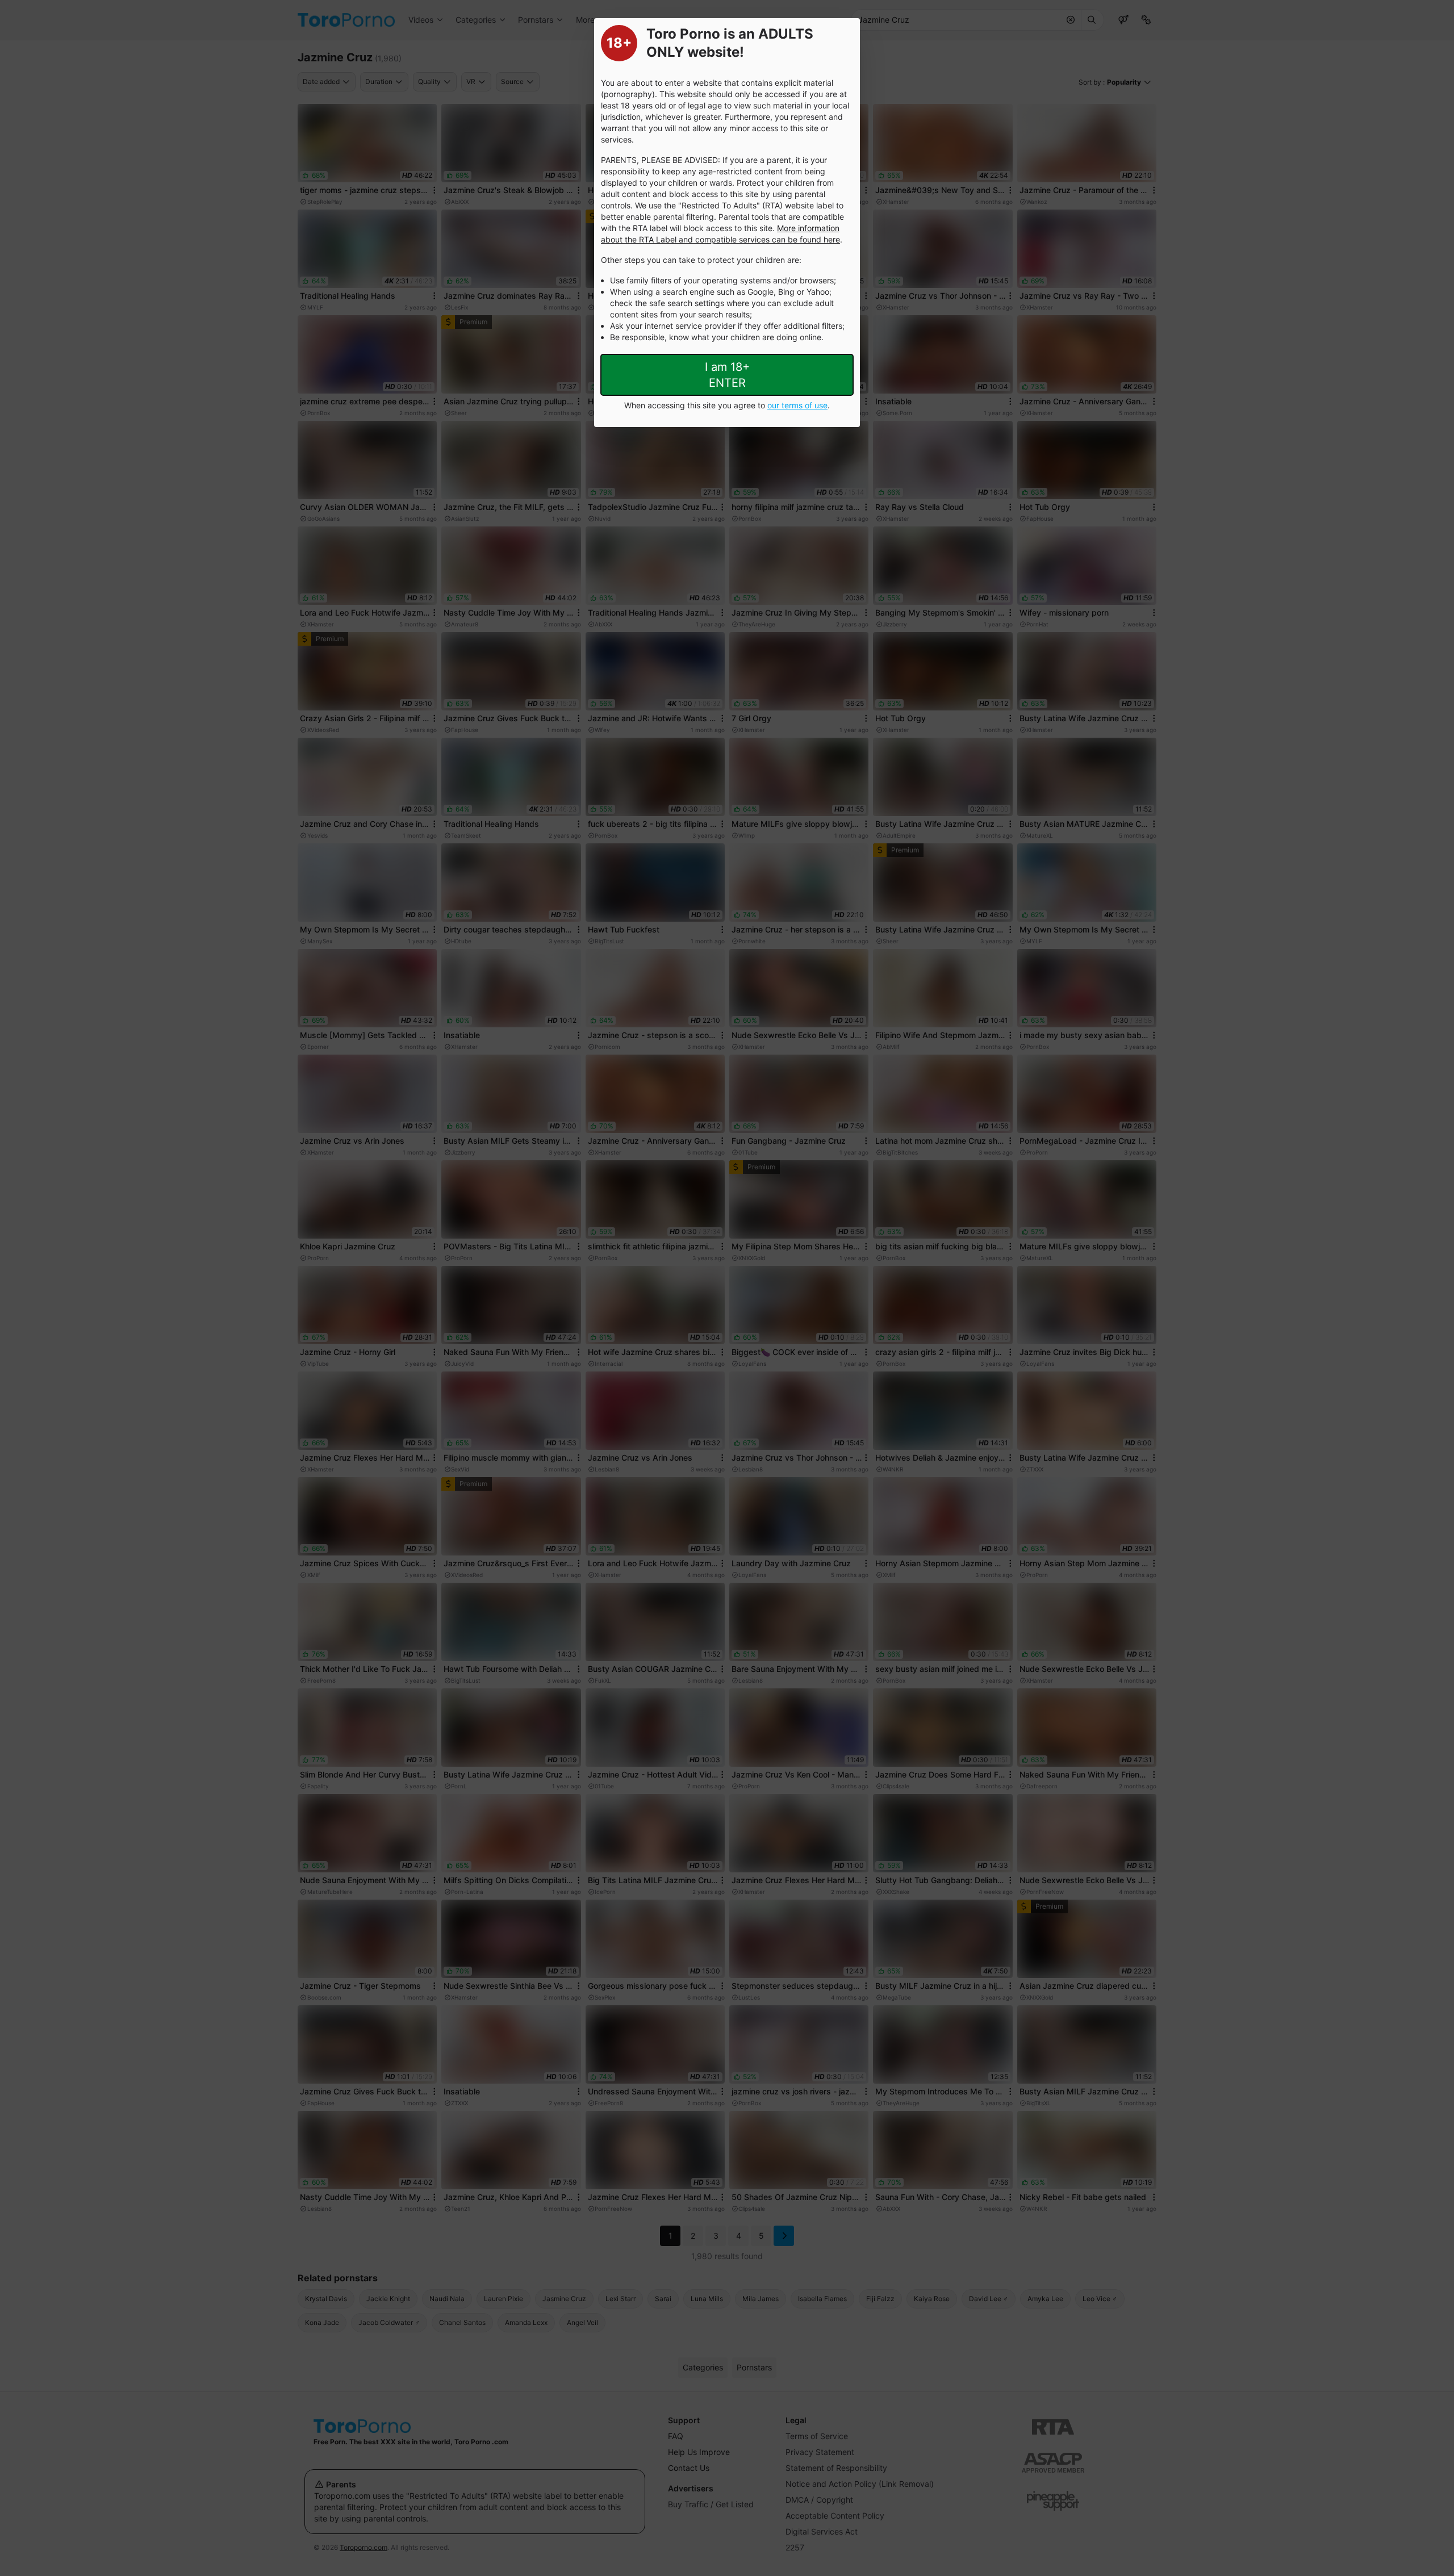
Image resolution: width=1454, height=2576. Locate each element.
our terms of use (797, 405)
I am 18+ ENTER (727, 375)
